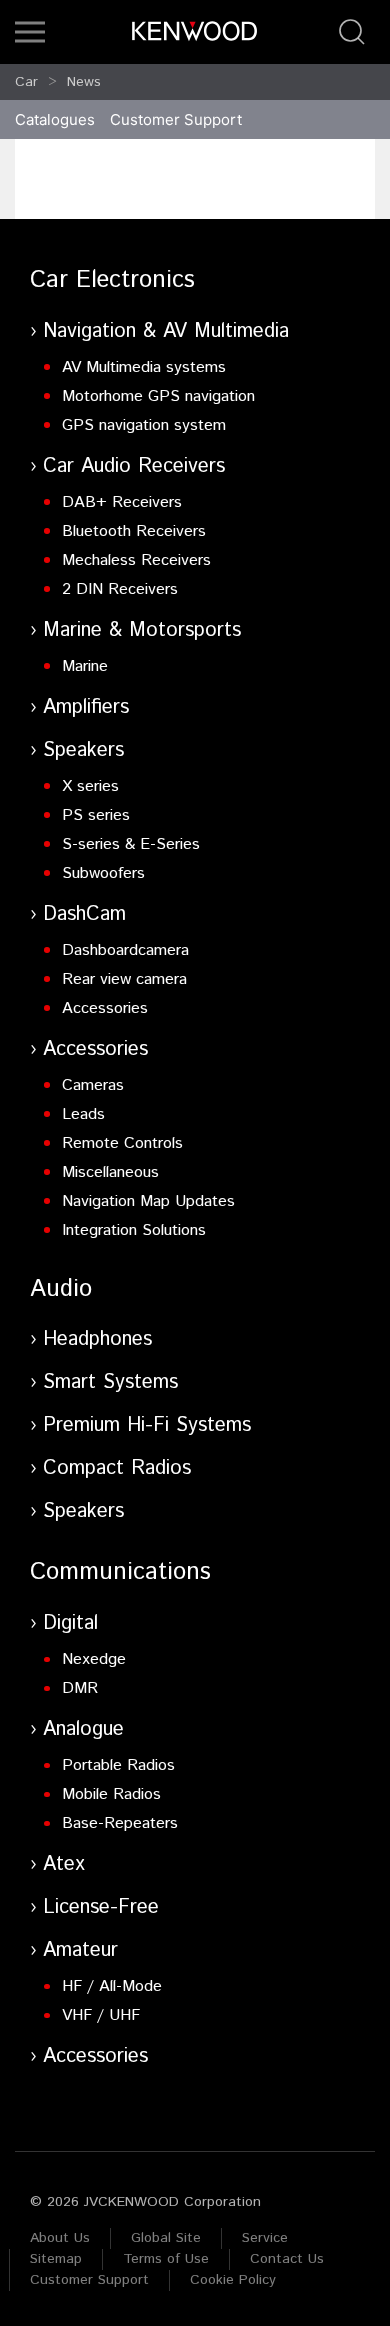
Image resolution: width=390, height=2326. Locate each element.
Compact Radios (117, 1468)
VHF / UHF (101, 2015)
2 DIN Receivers (120, 589)
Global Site (166, 2238)
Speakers (83, 750)
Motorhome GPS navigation (158, 396)
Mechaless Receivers (136, 560)
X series (90, 786)
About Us (60, 2238)
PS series (96, 815)
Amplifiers (86, 707)
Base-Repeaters (120, 1823)
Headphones (97, 1339)
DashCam (84, 914)
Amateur (80, 1950)
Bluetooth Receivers (134, 531)
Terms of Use (166, 2259)
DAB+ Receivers (122, 502)
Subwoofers (103, 873)
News (84, 82)
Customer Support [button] (176, 119)
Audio (61, 1289)
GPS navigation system (144, 425)
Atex (64, 1864)
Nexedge (94, 1659)
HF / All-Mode (112, 1986)
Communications (120, 1572)
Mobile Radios (111, 1794)
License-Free (101, 1907)
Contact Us (287, 2259)
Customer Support (89, 2280)
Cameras (93, 1085)
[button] (30, 32)
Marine (85, 666)
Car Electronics (112, 280)
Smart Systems (110, 1382)
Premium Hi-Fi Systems (147, 1425)
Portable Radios (118, 1765)
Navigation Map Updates (148, 1201)
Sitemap (56, 2259)
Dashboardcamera (125, 950)
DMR (80, 1688)
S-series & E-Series (131, 844)
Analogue (83, 1729)
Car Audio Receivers (134, 466)
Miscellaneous (110, 1172)
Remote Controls (122, 1143)
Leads (83, 1114)
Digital (70, 1623)
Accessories (105, 1008)
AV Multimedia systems (144, 367)
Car (26, 82)
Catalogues (55, 119)
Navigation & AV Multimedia (166, 331)
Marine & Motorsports (142, 630)
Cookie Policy (233, 2280)
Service (265, 2238)
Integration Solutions (134, 1230)
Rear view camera (124, 979)
